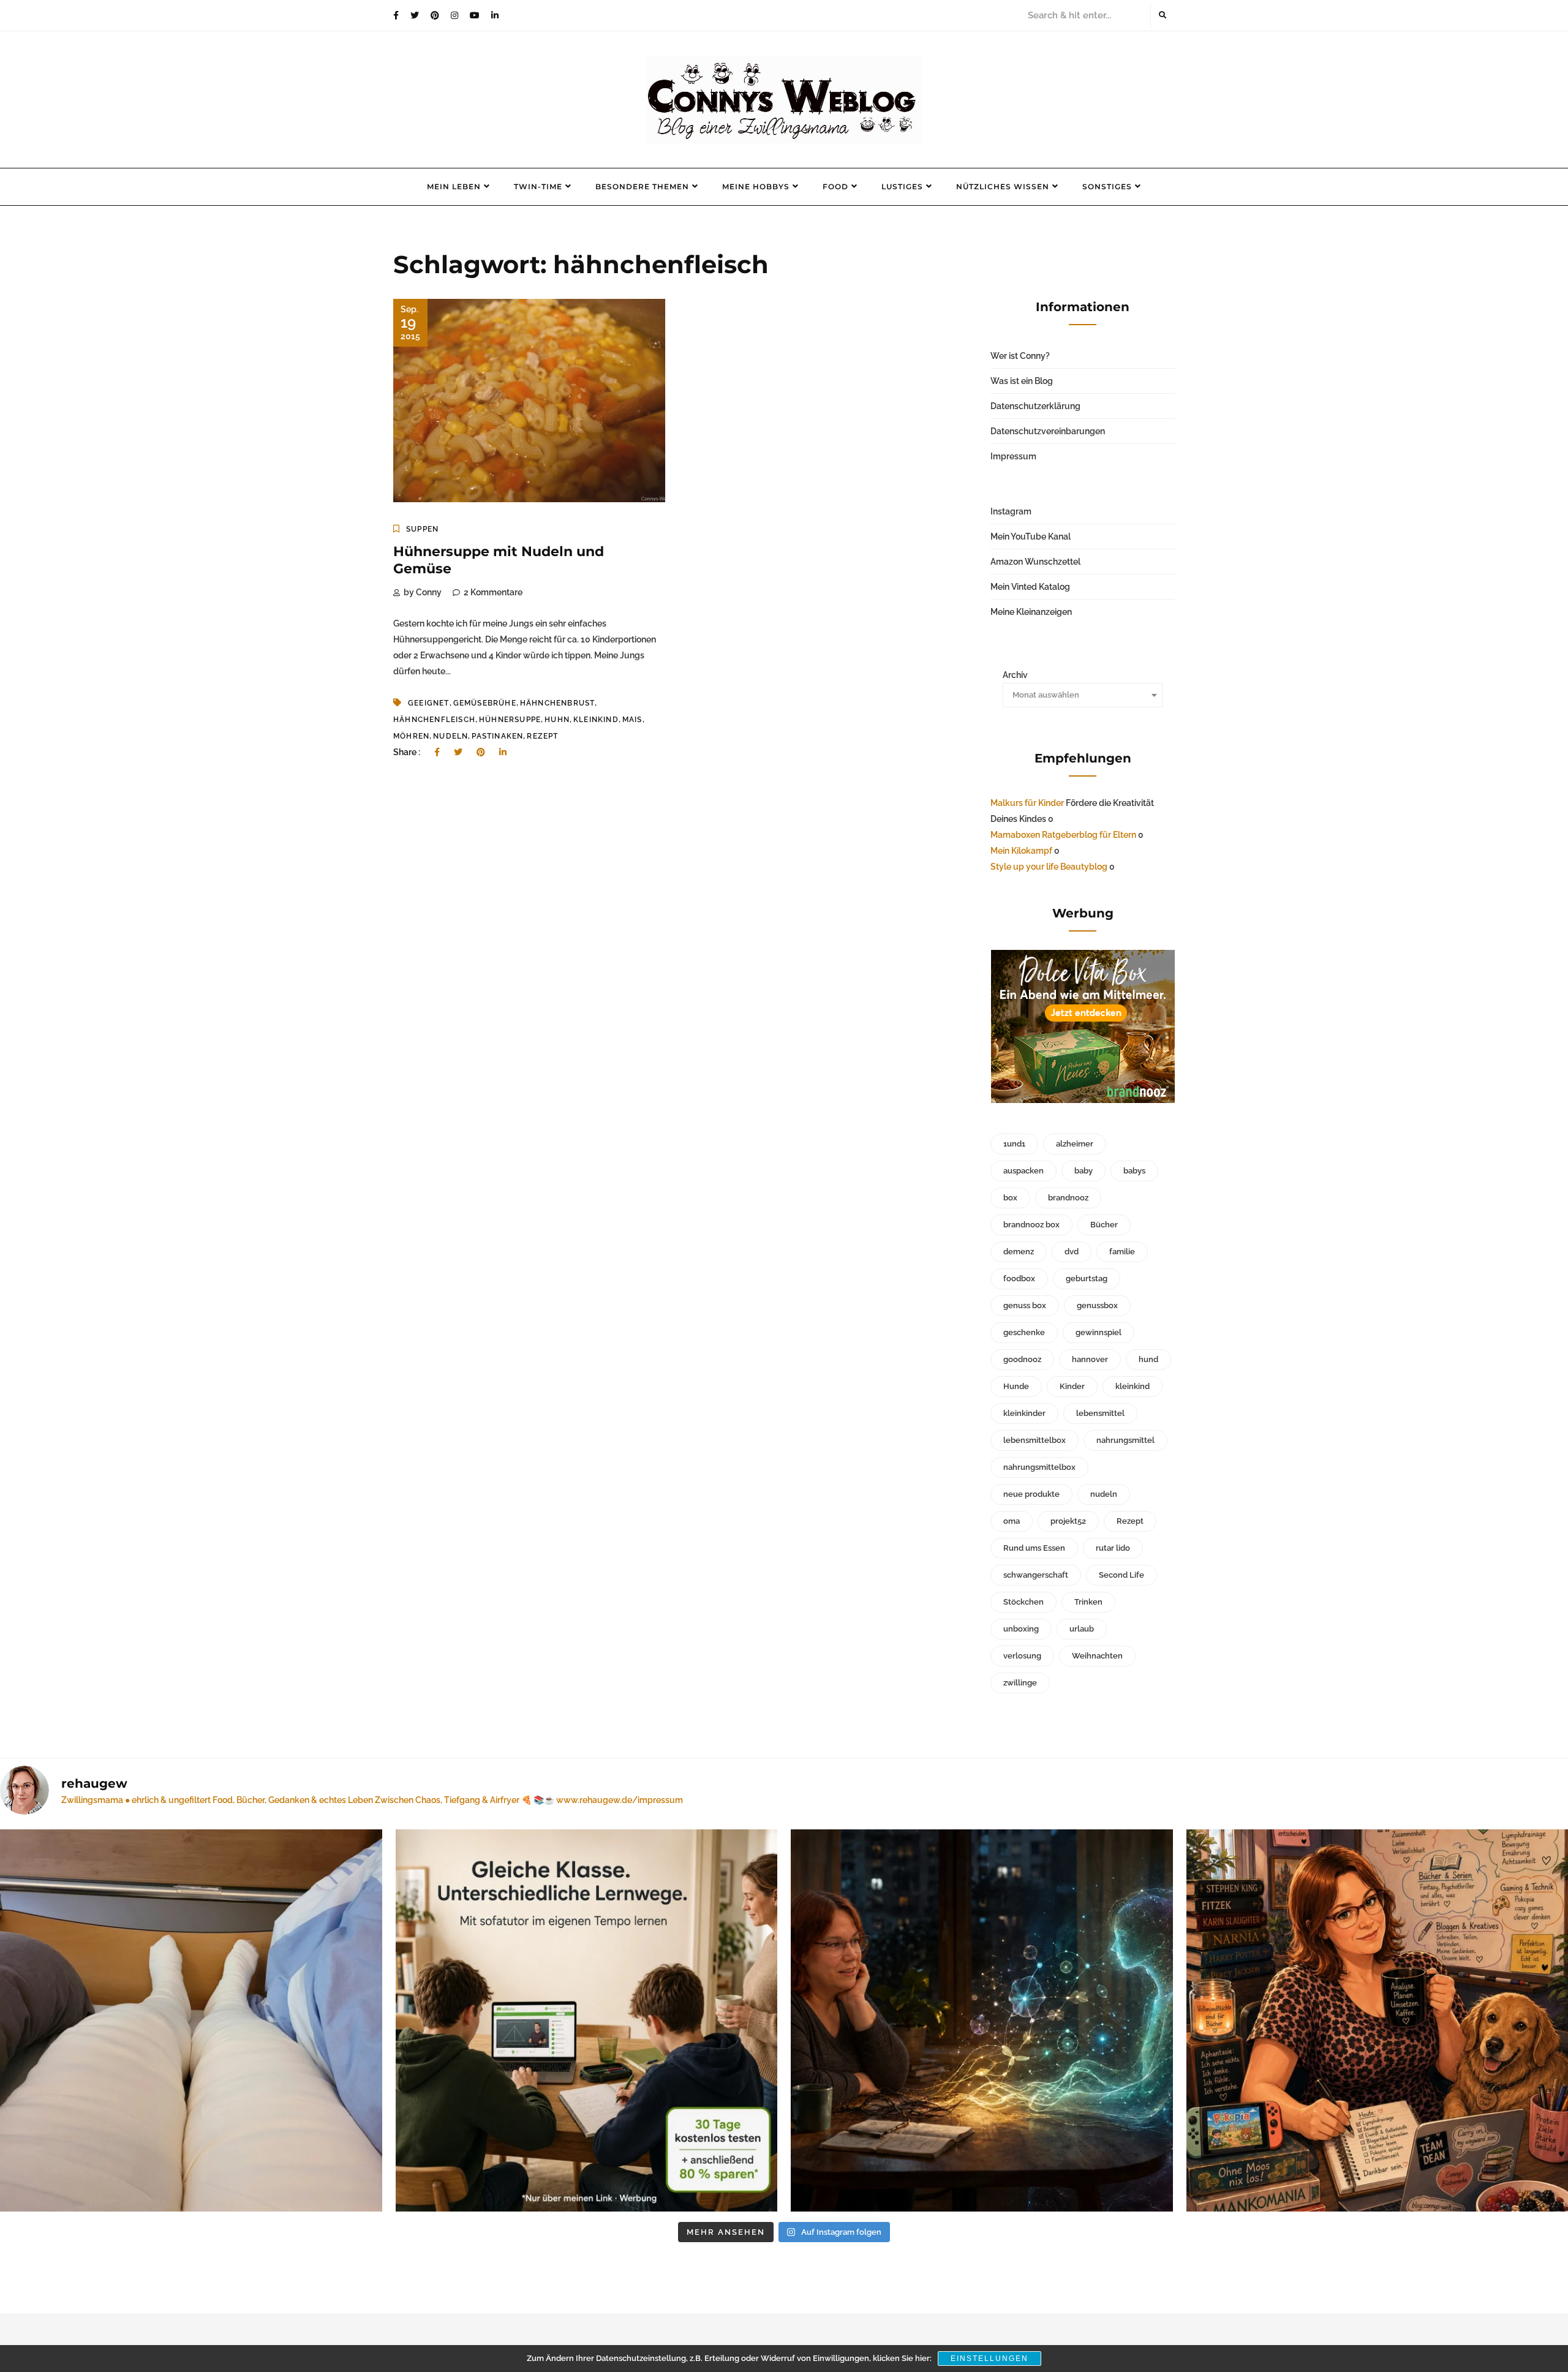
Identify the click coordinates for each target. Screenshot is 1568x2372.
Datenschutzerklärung (1035, 406)
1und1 (1014, 1144)
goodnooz (1022, 1359)
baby (1084, 1171)
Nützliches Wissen (1003, 186)
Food (835, 186)
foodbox (1019, 1278)
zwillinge (1020, 1683)
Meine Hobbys (756, 186)
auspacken (1023, 1171)
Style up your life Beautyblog (1049, 867)
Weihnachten (1097, 1656)
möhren (411, 736)
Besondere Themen (642, 186)
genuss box (1025, 1305)
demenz (1019, 1252)
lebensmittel (1100, 1413)
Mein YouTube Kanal (1031, 537)
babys (1134, 1171)
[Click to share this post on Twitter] (458, 752)
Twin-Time (538, 186)
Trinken (1088, 1602)
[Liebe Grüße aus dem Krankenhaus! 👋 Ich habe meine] (191, 2020)
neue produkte (1031, 1494)
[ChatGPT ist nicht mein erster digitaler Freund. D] (982, 2020)
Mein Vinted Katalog (1030, 587)
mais (632, 720)
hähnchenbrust (558, 703)
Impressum (1013, 456)
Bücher (1104, 1225)
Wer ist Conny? (1020, 356)
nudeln (450, 736)
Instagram (1011, 511)
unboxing (1021, 1629)
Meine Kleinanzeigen (1031, 612)
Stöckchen (1023, 1602)
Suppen (422, 529)
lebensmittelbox (1035, 1440)
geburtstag (1087, 1278)
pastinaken (497, 736)
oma (1012, 1521)
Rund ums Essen (1034, 1548)
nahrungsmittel (1125, 1440)
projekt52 (1068, 1521)
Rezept (542, 736)
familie (1122, 1252)
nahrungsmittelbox (1039, 1467)
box (1010, 1198)
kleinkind (596, 720)
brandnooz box (1031, 1225)
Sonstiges (1107, 186)
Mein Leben (454, 186)
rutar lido (1113, 1548)
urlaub (1082, 1629)
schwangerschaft (1036, 1575)
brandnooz (1068, 1198)
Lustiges (902, 186)
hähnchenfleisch (434, 720)
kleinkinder (1024, 1413)
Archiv (1015, 675)
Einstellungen (989, 2359)
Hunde (1016, 1386)
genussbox (1097, 1305)
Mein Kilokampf (1021, 851)
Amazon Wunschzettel (1035, 562)
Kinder (1072, 1386)
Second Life (1121, 1575)
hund (1148, 1359)
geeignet (429, 703)
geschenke (1024, 1332)
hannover (1090, 1359)
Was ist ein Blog (1022, 381)
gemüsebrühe (485, 703)
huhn (557, 720)
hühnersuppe (510, 720)
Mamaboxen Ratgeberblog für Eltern (1063, 835)
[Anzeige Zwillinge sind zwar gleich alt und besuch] (587, 2020)
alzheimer (1075, 1144)
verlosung (1022, 1656)
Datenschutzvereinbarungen (1048, 431)
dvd (1072, 1252)
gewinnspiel (1099, 1332)
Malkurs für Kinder (1027, 803)
